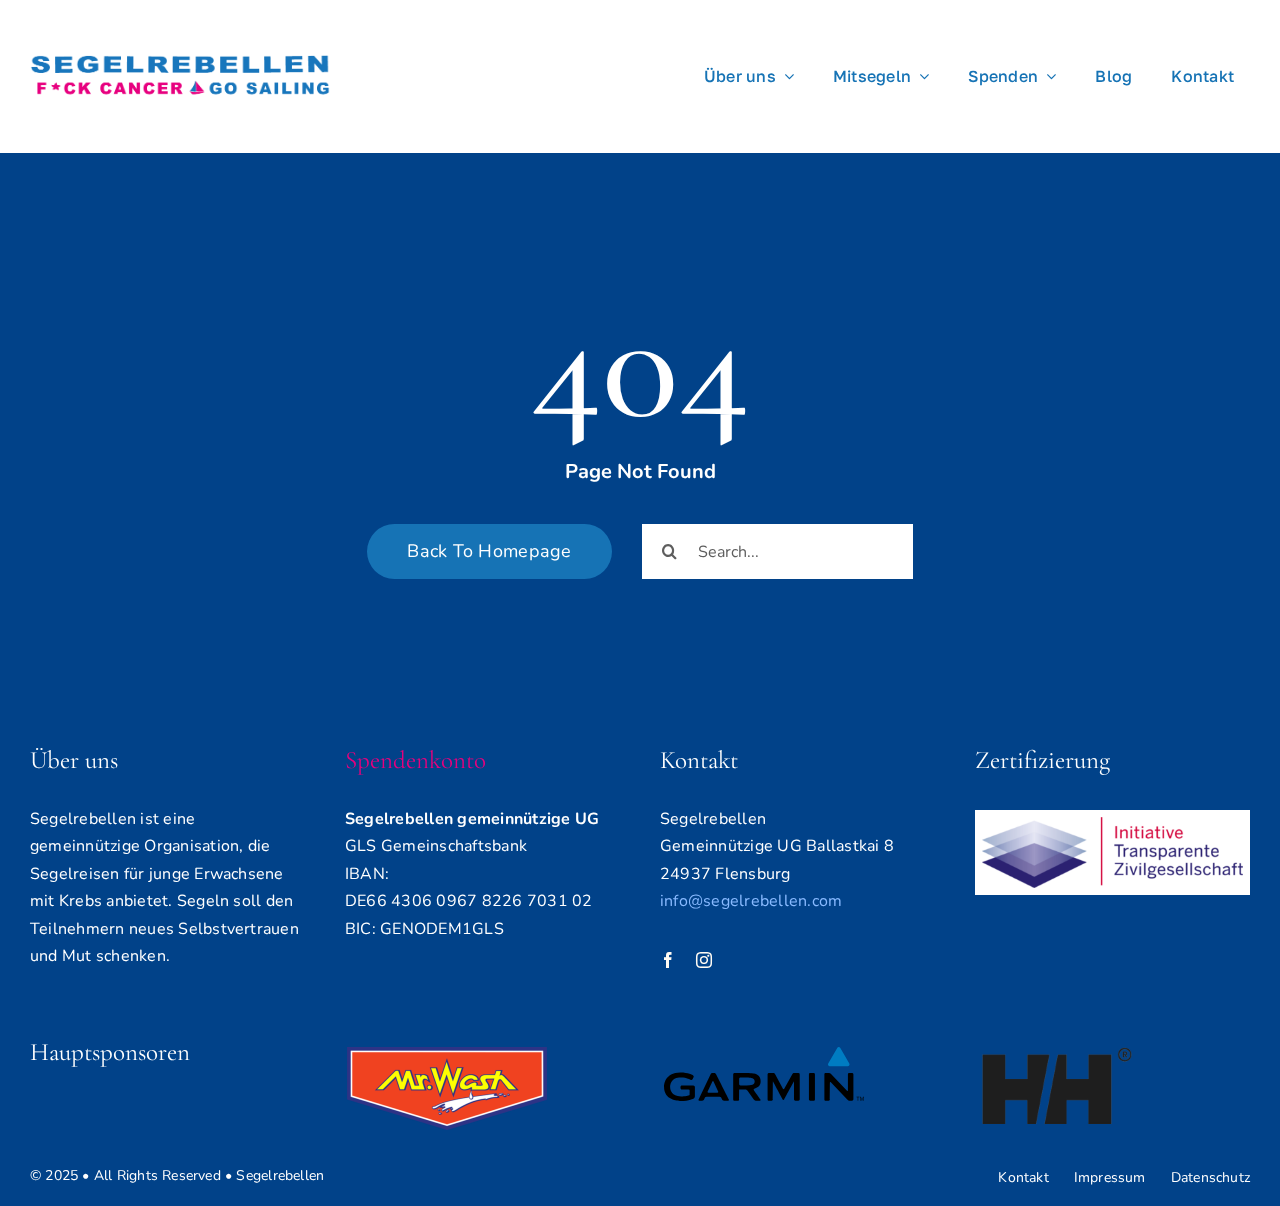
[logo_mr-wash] (447, 1055)
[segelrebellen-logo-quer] (180, 38)
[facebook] (668, 960)
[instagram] (704, 960)
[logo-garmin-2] (764, 1055)
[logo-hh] (1057, 1055)
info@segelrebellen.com (751, 901)
